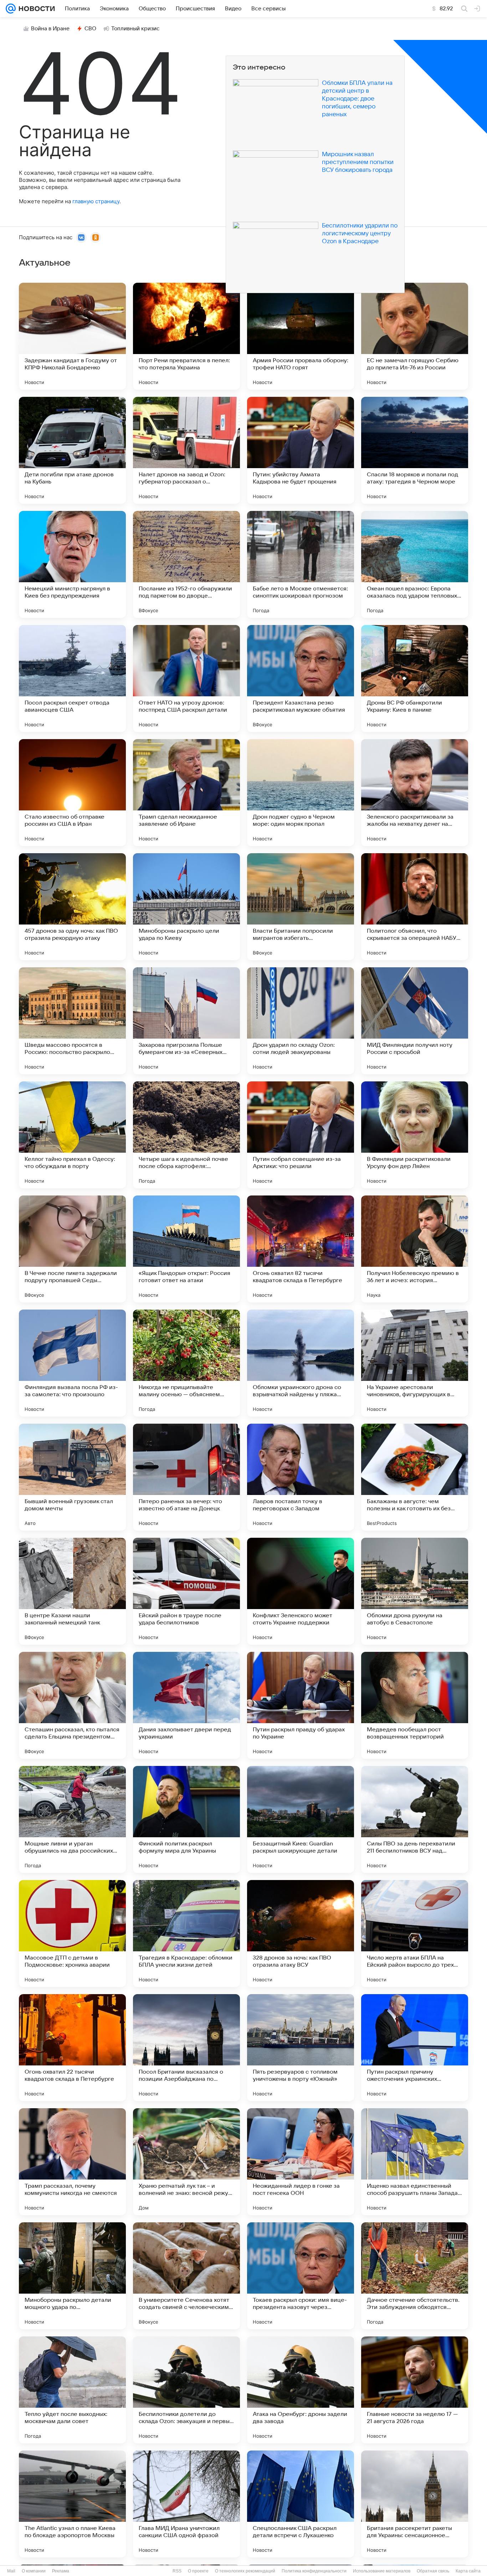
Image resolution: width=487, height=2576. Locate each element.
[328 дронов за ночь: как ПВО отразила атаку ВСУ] (301, 1934)
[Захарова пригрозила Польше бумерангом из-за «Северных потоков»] (186, 1021)
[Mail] (11, 9)
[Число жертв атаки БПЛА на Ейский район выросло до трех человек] (415, 1934)
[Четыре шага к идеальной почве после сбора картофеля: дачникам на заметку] (186, 1135)
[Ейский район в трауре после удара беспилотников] (186, 1591)
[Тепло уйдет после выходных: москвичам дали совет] (72, 2390)
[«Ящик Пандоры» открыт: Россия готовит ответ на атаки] (186, 1249)
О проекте (198, 2571)
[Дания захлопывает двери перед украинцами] (186, 1705)
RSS (177, 2571)
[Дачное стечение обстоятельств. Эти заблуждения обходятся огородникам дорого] (415, 2276)
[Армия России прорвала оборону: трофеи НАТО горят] (301, 336)
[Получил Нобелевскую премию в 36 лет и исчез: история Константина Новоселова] (415, 1249)
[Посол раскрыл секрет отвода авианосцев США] (72, 678)
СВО (90, 29)
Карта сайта (468, 2571)
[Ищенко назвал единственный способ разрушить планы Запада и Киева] (415, 2162)
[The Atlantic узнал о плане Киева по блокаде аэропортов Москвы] (72, 2504)
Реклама (61, 2571)
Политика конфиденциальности (314, 2571)
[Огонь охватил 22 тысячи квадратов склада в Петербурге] (72, 2048)
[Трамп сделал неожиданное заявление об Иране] (186, 793)
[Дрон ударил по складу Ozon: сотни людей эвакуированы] (301, 1021)
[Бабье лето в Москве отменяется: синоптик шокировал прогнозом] (301, 564)
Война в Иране (50, 29)
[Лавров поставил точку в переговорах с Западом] (301, 1477)
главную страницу (96, 201)
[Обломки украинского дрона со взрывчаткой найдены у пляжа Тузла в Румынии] (301, 1363)
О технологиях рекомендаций (245, 2571)
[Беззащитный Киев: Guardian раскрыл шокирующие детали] (301, 1819)
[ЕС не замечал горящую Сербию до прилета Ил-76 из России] (415, 336)
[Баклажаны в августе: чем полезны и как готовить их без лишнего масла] (415, 1477)
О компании (34, 2571)
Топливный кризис (135, 29)
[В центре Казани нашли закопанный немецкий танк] (72, 1591)
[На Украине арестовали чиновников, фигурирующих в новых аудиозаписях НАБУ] (415, 1363)
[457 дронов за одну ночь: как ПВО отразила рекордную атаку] (72, 907)
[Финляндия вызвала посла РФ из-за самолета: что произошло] (72, 1363)
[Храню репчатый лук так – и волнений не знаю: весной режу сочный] (186, 2162)
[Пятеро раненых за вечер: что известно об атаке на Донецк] (186, 1477)
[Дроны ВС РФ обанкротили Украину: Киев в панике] (415, 678)
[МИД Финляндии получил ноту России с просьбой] (415, 1021)
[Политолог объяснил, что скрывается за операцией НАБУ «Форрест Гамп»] (415, 907)
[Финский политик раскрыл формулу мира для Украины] (186, 1819)
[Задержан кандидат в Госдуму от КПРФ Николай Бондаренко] (72, 336)
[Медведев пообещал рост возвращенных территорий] (415, 1705)
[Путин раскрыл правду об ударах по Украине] (301, 1705)
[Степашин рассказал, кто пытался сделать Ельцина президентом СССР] (72, 1705)
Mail (11, 2571)
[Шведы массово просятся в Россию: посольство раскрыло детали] (72, 1021)
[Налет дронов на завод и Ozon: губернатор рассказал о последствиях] (186, 450)
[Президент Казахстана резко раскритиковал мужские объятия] (301, 678)
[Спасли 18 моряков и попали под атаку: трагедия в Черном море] (415, 450)
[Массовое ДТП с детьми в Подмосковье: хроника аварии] (72, 1934)
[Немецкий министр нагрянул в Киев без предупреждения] (72, 564)
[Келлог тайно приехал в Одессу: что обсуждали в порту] (72, 1135)
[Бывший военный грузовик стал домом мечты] (72, 1477)
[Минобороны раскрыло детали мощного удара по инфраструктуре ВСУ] (72, 2276)
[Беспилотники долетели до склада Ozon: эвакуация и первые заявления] (186, 2390)
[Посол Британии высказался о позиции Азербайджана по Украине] (186, 2048)
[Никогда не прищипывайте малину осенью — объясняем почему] (186, 1363)
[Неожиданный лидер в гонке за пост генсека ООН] (301, 2162)
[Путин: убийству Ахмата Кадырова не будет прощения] (301, 450)
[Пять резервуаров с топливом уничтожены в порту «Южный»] (301, 2048)
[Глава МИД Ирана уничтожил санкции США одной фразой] (186, 2504)
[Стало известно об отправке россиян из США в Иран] (72, 793)
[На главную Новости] (35, 9)
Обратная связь (433, 2571)
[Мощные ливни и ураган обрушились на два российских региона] (72, 1819)
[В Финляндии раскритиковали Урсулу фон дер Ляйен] (415, 1135)
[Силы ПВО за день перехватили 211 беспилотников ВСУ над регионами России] (415, 1819)
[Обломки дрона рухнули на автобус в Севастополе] (415, 1591)
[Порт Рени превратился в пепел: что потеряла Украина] (186, 336)
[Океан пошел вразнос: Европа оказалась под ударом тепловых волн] (415, 564)
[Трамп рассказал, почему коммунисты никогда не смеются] (72, 2162)
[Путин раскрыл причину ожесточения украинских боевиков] (415, 2048)
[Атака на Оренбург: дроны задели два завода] (301, 2390)
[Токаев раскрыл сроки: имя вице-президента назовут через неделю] (301, 2276)
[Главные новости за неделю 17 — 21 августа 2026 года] (415, 2390)
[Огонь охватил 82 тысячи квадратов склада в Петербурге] (301, 1249)
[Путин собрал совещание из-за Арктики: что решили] (301, 1135)
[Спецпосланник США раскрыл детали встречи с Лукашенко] (301, 2504)
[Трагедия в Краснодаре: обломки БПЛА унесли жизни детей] (186, 1934)
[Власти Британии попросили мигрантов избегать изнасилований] (301, 907)
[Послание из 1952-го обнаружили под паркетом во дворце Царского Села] (186, 564)
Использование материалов (382, 2571)
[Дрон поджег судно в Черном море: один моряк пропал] (301, 793)
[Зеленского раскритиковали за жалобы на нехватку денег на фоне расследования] (415, 793)
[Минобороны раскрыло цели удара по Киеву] (186, 907)
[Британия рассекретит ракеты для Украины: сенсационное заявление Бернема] (415, 2504)
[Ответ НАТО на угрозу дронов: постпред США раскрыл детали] (186, 678)
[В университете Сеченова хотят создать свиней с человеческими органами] (186, 2276)
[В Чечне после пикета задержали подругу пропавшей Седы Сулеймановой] (72, 1249)
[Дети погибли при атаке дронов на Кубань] (72, 450)
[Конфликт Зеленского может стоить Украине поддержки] (301, 1591)
